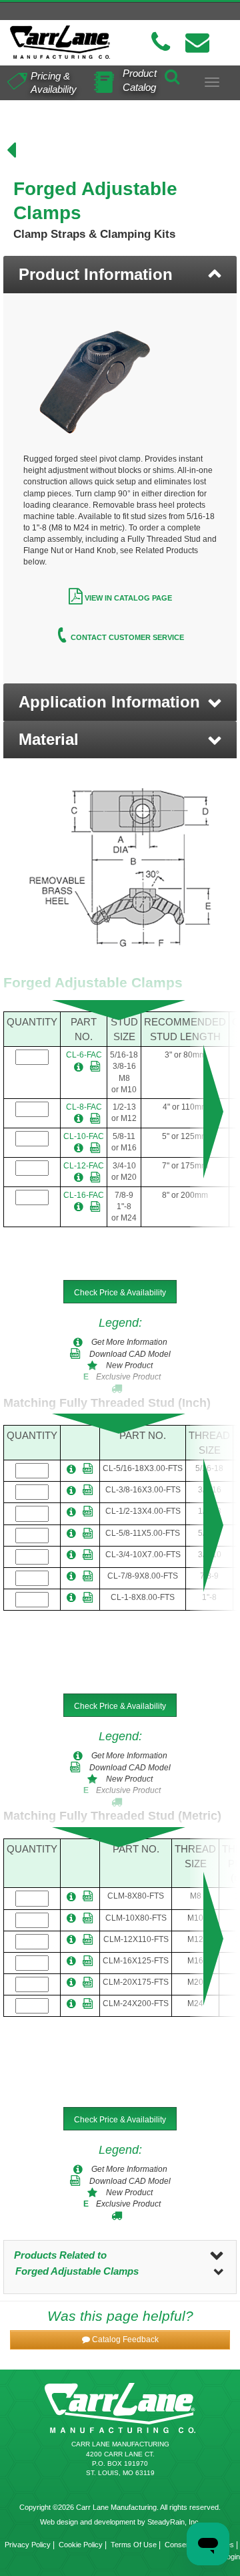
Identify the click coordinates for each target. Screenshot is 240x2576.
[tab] (120, 275)
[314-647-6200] (161, 42)
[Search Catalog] (172, 75)
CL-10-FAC (84, 1136)
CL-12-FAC (84, 1166)
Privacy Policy (28, 2545)
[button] (120, 702)
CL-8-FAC (84, 1107)
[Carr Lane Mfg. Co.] (60, 42)
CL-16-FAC (84, 1195)
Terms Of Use (134, 2545)
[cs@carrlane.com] (197, 42)
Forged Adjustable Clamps (77, 2271)
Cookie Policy (81, 2545)
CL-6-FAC (84, 1055)
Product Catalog (140, 80)
